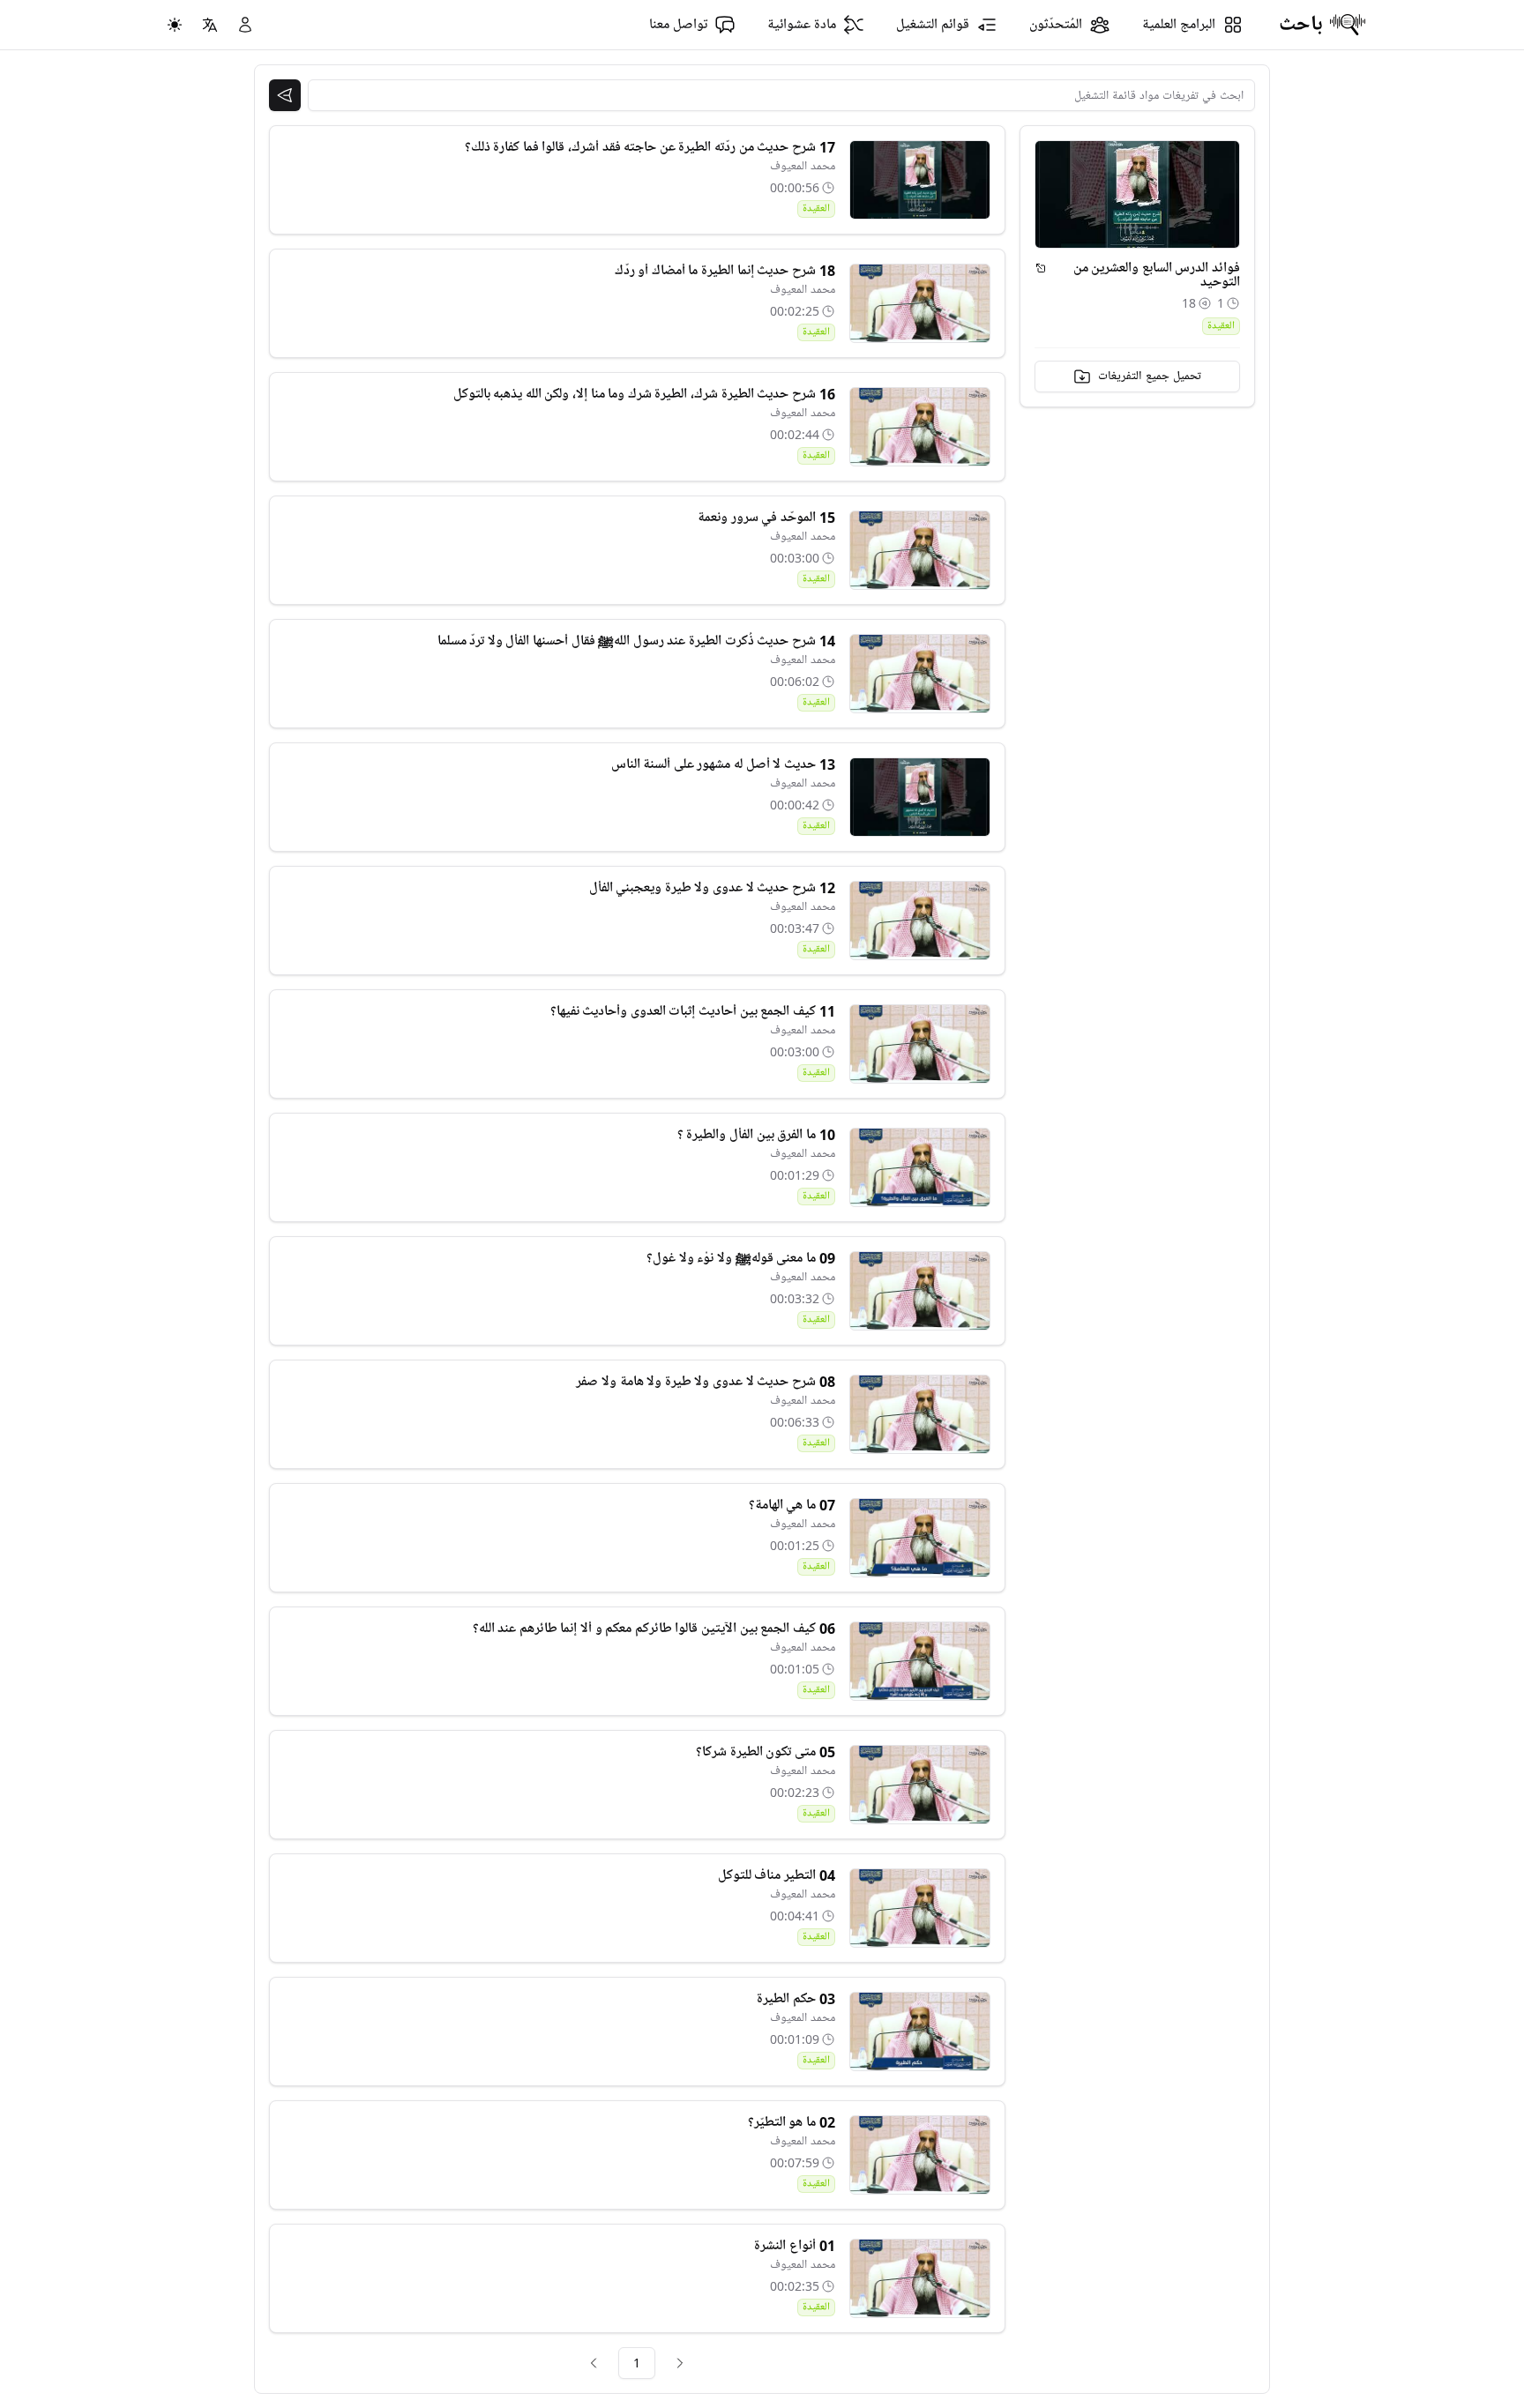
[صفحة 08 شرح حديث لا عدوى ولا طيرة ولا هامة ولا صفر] (920, 1414)
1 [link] (637, 2363)
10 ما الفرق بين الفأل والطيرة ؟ (756, 1135)
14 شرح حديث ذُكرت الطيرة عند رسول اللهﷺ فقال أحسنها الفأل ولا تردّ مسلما (636, 641)
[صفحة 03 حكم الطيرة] (920, 2032)
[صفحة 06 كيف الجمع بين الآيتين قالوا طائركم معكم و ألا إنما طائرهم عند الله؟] (920, 1661)
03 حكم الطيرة (796, 1999)
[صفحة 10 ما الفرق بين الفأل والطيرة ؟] (920, 1167)
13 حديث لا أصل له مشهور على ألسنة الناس (723, 764)
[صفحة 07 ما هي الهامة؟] (920, 1538)
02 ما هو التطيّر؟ (792, 2122)
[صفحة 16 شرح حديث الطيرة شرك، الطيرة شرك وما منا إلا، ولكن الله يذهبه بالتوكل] (920, 427)
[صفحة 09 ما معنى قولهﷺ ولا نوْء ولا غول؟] (920, 1291)
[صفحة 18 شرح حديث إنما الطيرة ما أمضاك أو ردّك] (920, 303)
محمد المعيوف (803, 166)
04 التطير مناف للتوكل (777, 1875)
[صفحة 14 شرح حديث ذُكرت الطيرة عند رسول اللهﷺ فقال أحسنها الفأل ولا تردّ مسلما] (920, 674)
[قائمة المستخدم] (245, 25)
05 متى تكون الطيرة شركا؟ (765, 1752)
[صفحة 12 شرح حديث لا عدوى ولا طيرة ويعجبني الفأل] (920, 921)
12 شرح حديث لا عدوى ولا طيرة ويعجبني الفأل (712, 888)
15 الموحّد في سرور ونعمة (766, 518)
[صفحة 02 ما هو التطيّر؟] (920, 2155)
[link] (680, 2363)
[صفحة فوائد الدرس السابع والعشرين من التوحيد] (1041, 268)
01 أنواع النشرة (794, 2246)
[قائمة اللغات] (210, 25)
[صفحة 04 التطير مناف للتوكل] (920, 1908)
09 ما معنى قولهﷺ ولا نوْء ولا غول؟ (740, 1258)
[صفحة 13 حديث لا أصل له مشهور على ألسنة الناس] (920, 797)
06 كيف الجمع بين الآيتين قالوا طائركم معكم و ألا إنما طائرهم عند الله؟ (654, 1629)
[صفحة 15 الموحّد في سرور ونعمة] (920, 550)
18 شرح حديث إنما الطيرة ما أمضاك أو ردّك (725, 271)
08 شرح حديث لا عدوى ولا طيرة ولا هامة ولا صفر (705, 1382)
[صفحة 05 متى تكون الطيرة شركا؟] (920, 1785)
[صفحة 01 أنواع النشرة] (920, 2278)
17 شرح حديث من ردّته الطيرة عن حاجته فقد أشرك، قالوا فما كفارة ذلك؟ (650, 147)
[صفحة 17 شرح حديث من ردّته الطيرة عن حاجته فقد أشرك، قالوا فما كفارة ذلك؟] (920, 180)
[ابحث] (285, 95)
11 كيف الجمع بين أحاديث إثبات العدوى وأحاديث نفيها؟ (693, 1011)
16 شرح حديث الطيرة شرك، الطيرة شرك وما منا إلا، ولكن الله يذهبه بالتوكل (644, 394)
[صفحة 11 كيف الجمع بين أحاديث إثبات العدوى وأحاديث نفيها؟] (920, 1044)
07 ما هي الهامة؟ (792, 1505)
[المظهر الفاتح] (175, 25)
